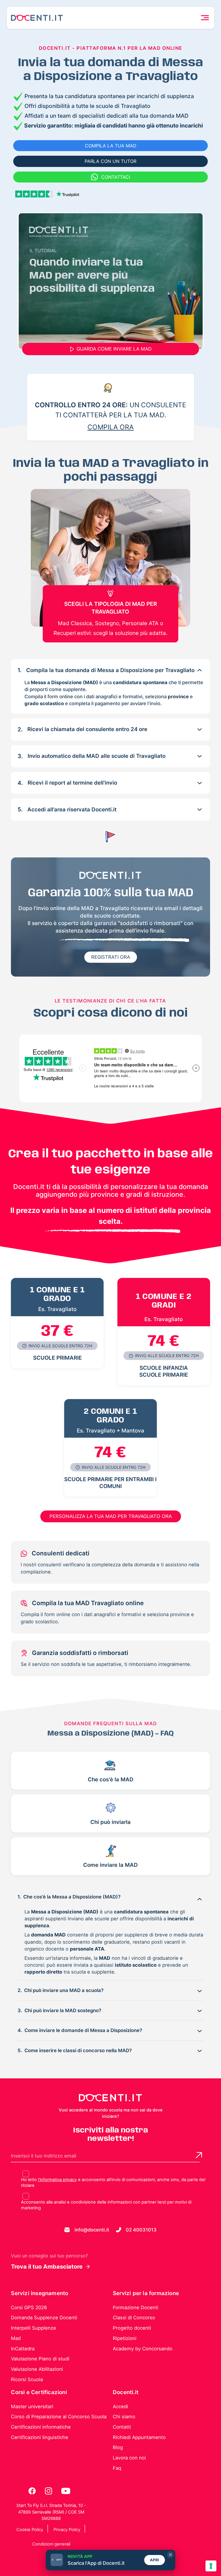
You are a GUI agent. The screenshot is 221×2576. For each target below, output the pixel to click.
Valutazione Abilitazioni (37, 2369)
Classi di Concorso (134, 2318)
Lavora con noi (129, 2458)
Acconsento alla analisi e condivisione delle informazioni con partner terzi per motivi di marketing (106, 2205)
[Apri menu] (205, 18)
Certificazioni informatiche (41, 2427)
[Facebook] (33, 2491)
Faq (117, 2468)
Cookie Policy (30, 2530)
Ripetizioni (125, 2338)
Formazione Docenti (136, 2307)
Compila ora (111, 427)
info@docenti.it (92, 2230)
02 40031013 (141, 2230)
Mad (16, 2338)
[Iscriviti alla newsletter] (199, 2155)
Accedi (120, 2406)
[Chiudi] (170, 2555)
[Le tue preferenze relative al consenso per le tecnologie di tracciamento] (211, 2566)
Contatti (122, 2427)
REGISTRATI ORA (111, 957)
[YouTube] (66, 2491)
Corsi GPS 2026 (29, 2307)
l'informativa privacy (57, 2180)
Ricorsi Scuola (27, 2379)
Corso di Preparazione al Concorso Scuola (59, 2417)
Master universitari (32, 2406)
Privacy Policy (67, 2530)
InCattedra (23, 2349)
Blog (118, 2447)
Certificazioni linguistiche (40, 2437)
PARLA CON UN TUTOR (110, 161)
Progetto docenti (132, 2328)
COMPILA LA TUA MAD (111, 146)
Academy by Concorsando (143, 2349)
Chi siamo (124, 2417)
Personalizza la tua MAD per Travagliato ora (111, 1516)
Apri (155, 2560)
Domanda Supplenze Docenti (44, 2318)
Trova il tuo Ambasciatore (47, 2267)
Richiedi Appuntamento (139, 2437)
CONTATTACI (116, 177)
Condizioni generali (51, 2544)
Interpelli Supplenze (34, 2328)
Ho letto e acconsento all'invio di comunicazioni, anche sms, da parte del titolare (113, 2183)
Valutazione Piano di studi (40, 2359)
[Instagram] (49, 2491)
